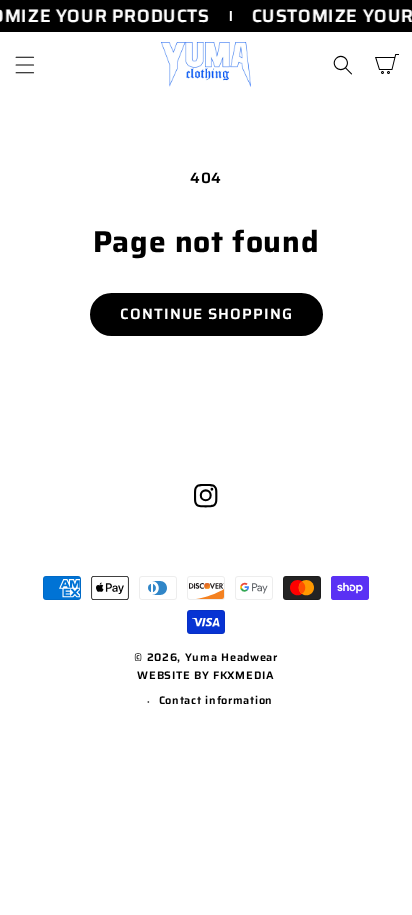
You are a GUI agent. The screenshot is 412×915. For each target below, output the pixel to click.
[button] (25, 65)
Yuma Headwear (231, 657)
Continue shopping (206, 314)
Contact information (216, 700)
